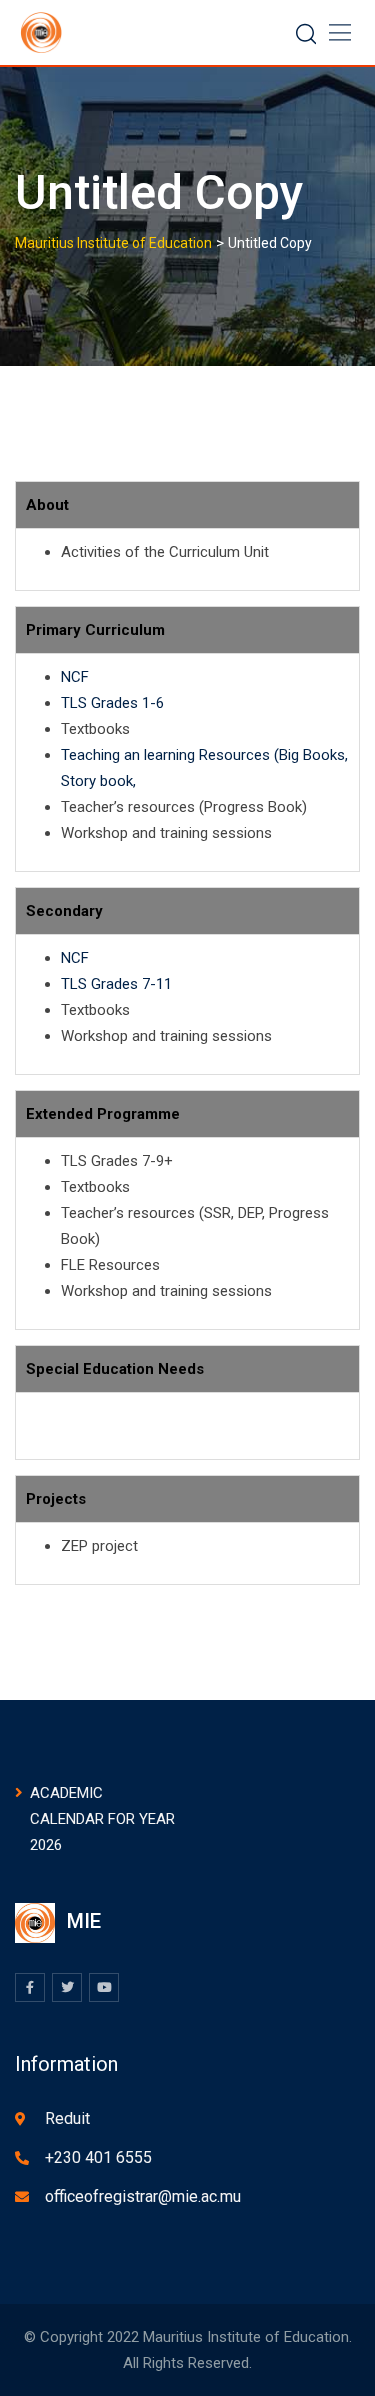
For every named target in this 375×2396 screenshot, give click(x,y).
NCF (75, 677)
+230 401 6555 (98, 2157)
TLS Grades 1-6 (112, 703)
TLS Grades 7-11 (116, 984)
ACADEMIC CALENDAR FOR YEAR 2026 (102, 1819)
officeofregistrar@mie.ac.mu (143, 2196)
